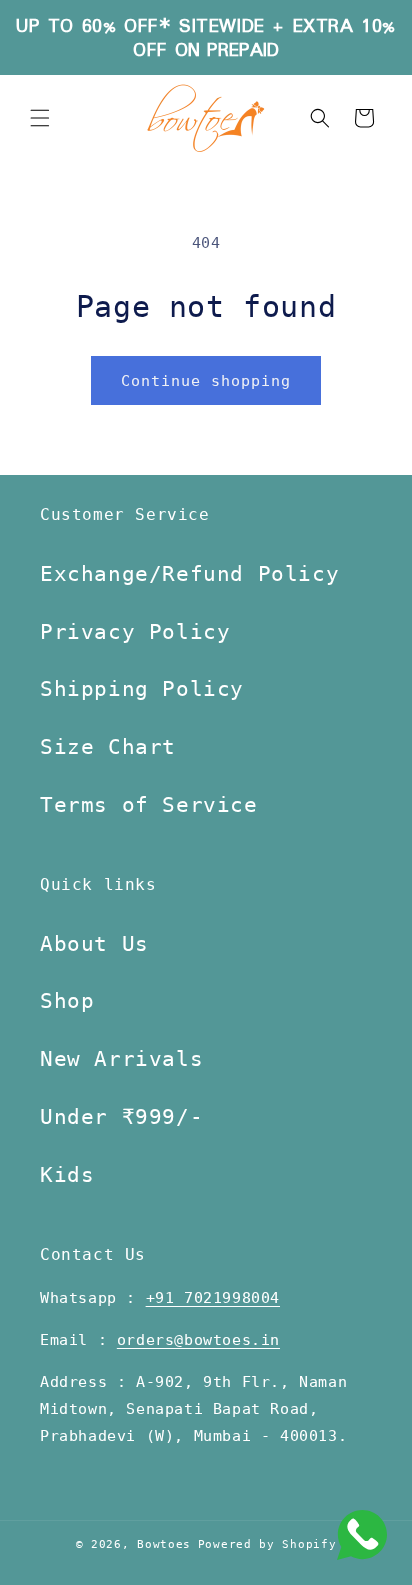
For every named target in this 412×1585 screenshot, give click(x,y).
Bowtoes (164, 1544)
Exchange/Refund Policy (189, 574)
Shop (67, 1001)
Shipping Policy (142, 689)
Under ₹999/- (121, 1117)
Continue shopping (206, 381)
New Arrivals (121, 1059)
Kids (67, 1175)
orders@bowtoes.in (198, 1340)
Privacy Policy (135, 632)
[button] (40, 118)
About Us (94, 944)
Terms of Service (149, 805)
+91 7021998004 (213, 1298)
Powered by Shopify (267, 1544)
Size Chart (108, 747)
